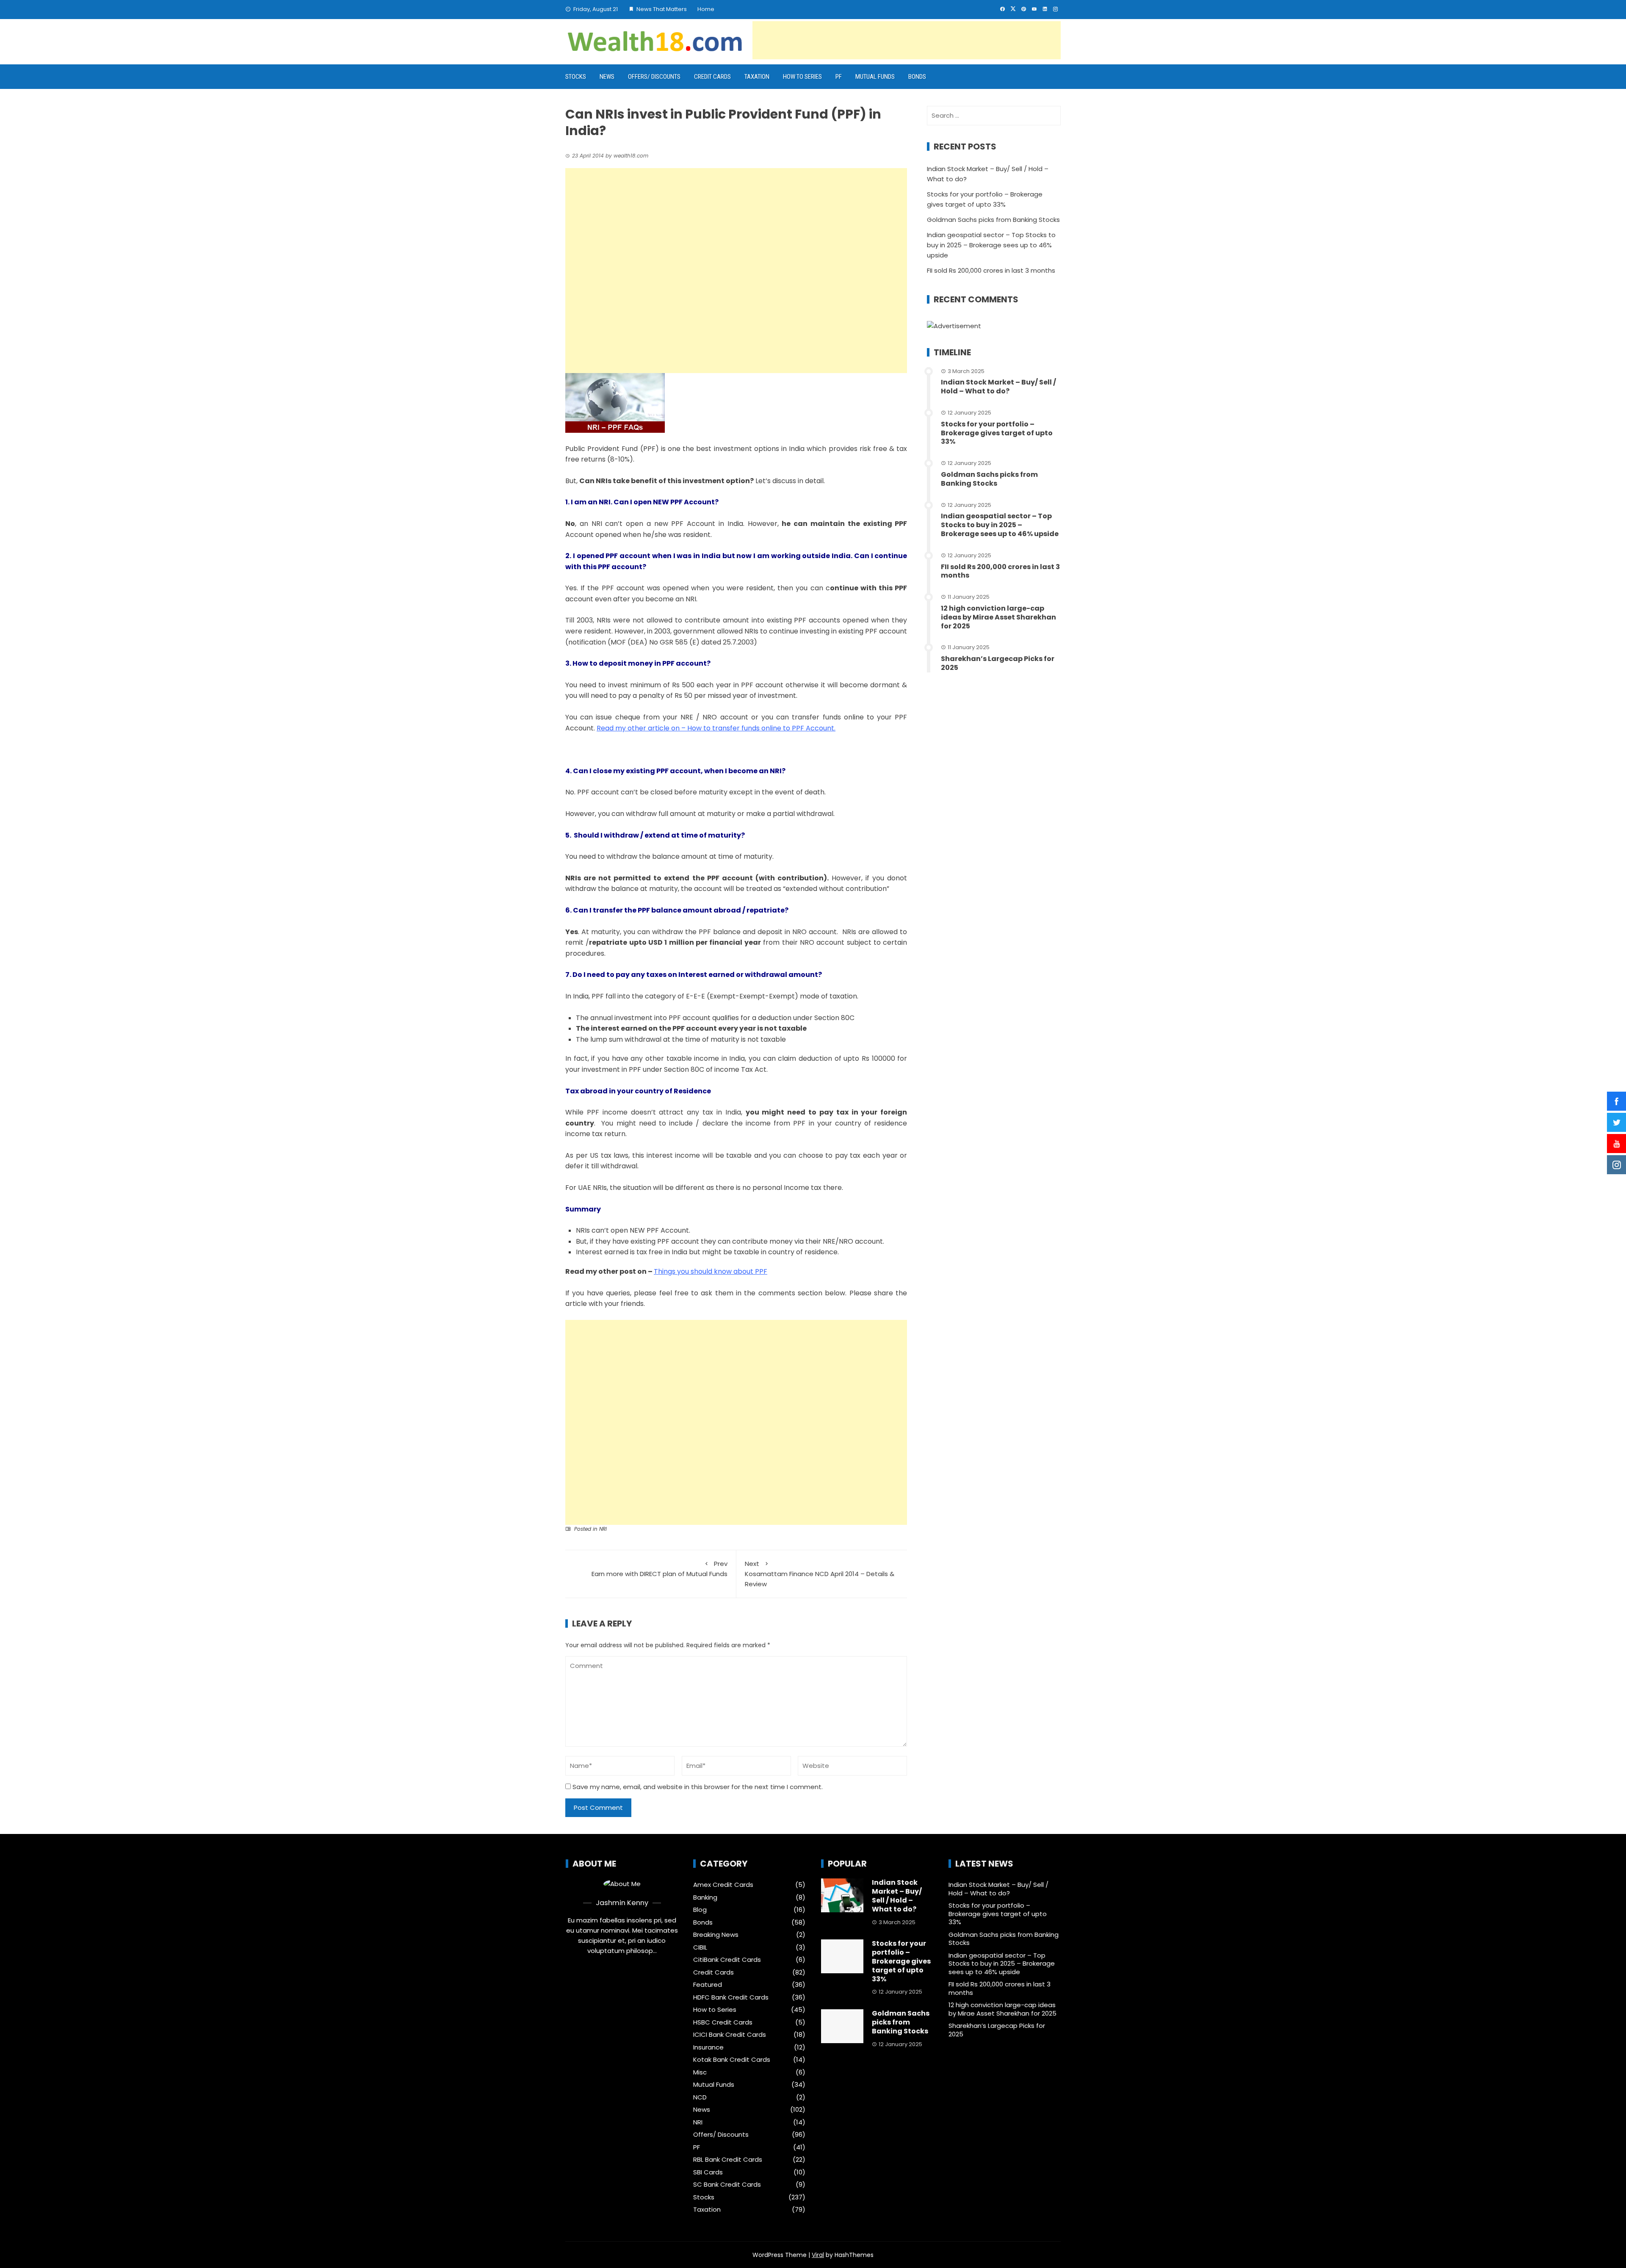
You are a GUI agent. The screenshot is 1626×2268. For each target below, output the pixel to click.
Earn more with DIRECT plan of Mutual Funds (660, 1569)
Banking (705, 1897)
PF (839, 77)
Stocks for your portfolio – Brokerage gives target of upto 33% (997, 433)
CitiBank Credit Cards (727, 1960)
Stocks (576, 77)
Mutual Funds (875, 77)
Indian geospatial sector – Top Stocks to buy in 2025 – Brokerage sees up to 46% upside (991, 245)
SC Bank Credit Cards (727, 2185)
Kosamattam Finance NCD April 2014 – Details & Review (820, 1574)
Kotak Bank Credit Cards (732, 2060)
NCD (700, 2097)
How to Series (802, 77)
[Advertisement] (907, 40)
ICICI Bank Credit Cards (730, 2035)
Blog (700, 1910)
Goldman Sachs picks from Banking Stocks (993, 220)
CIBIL (700, 1947)
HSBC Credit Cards (723, 2022)
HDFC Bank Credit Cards (731, 1997)
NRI (603, 1529)
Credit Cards (712, 77)
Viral (818, 2255)
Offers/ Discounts (654, 77)
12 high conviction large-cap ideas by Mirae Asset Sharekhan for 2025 (998, 617)
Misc (700, 2072)
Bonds (917, 77)
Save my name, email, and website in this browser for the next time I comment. (698, 1787)
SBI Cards (708, 2172)
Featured (708, 1985)
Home (706, 9)
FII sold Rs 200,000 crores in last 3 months (991, 270)
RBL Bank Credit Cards (728, 2160)
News (607, 77)
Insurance (708, 2047)
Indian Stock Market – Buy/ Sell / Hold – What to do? (998, 387)
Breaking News (716, 1935)
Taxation (757, 77)
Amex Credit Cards (723, 1885)
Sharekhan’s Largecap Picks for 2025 (998, 663)
